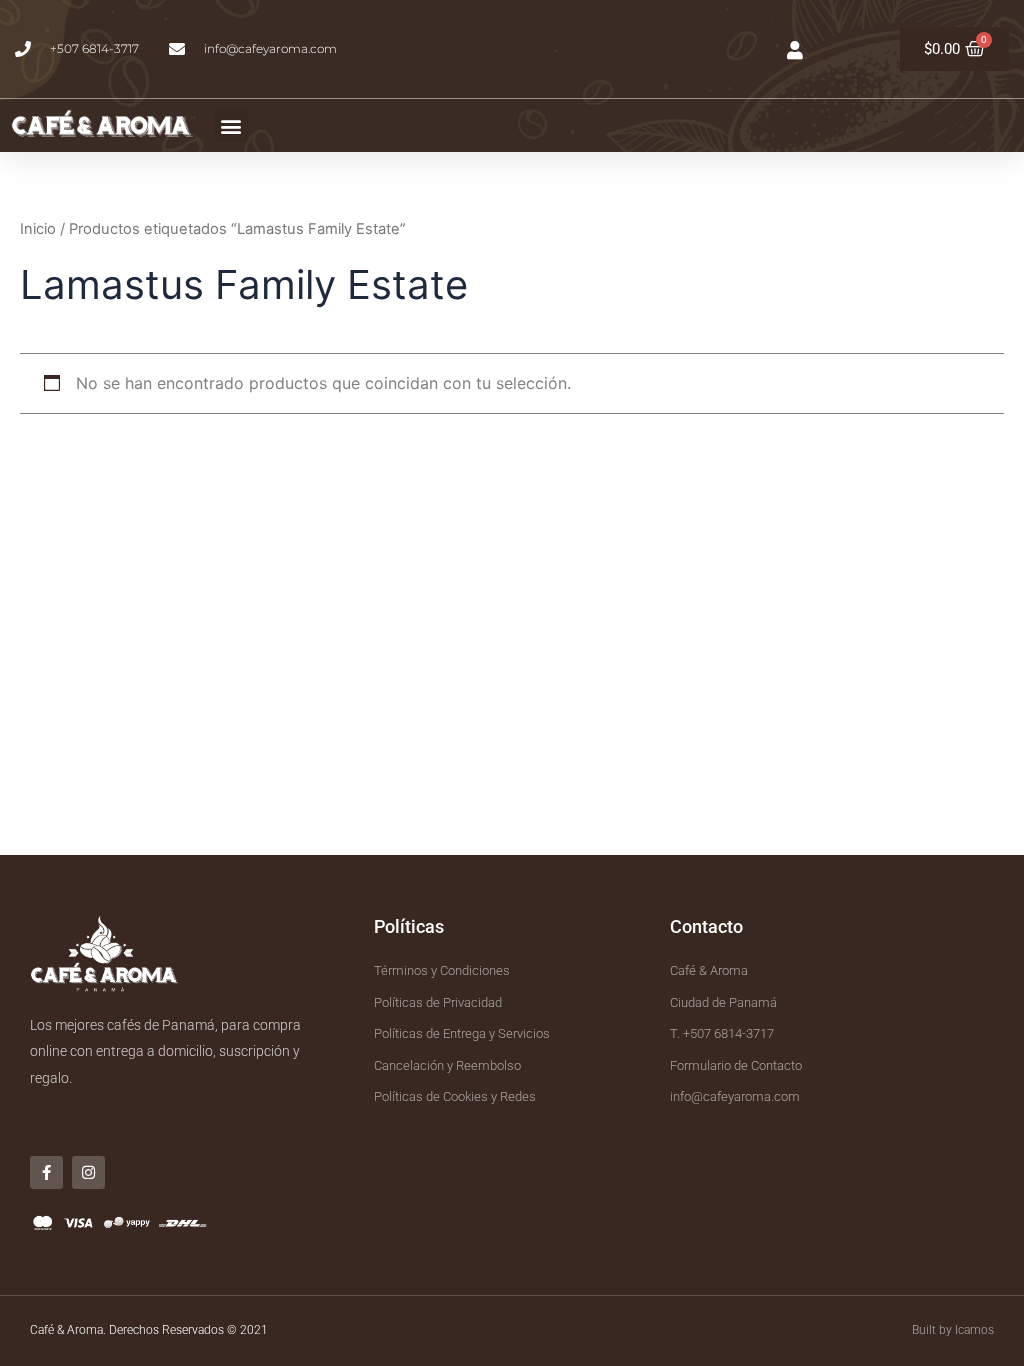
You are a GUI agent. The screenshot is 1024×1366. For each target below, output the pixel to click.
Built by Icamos (953, 1330)
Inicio (38, 229)
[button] (231, 125)
